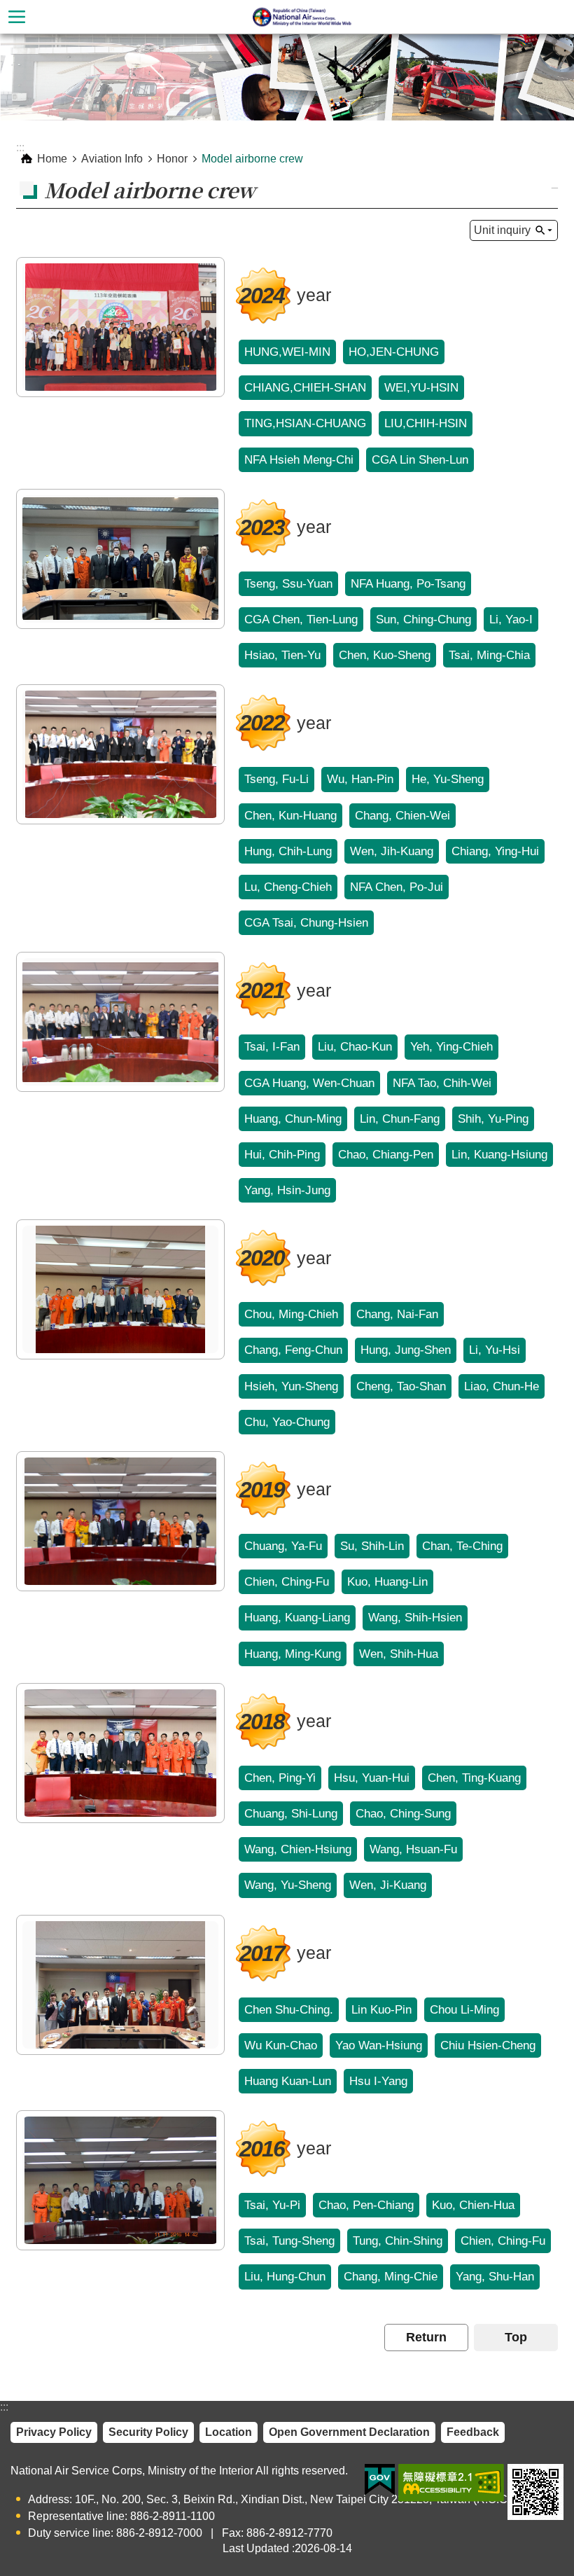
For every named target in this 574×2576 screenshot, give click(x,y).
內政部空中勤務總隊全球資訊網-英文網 (304, 17)
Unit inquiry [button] (502, 230)
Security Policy (148, 2432)
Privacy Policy (54, 2432)
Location (229, 2432)
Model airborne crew (252, 159)
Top (516, 2337)
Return (426, 2337)
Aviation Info (112, 159)
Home (52, 159)
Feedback (473, 2432)
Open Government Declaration (349, 2432)
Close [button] (17, 17)
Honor (172, 159)
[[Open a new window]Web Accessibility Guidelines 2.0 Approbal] (451, 2483)
